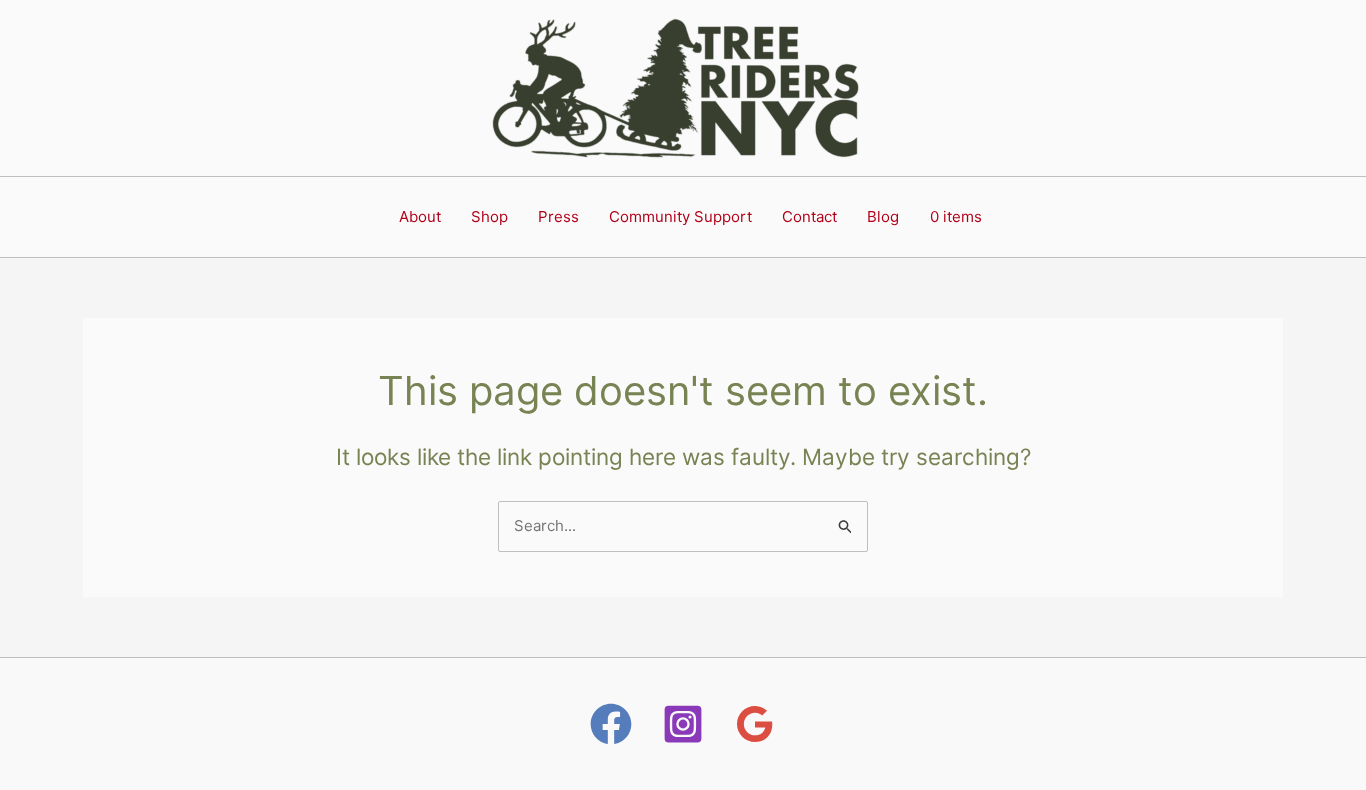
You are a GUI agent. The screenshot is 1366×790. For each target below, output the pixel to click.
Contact (809, 216)
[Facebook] (611, 724)
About (420, 216)
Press (558, 216)
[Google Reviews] (755, 724)
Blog (883, 216)
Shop (489, 216)
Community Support (680, 216)
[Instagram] (683, 724)
